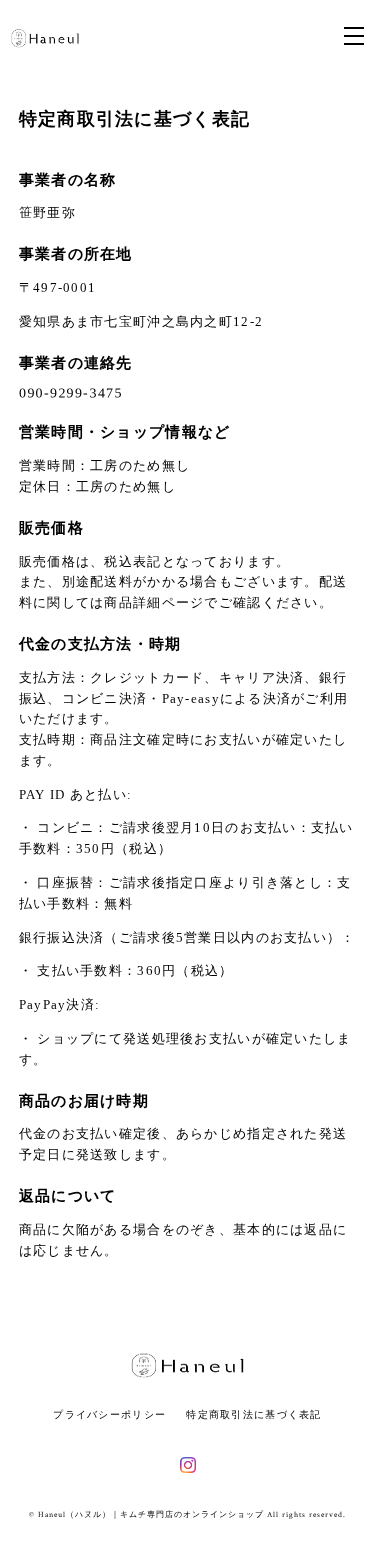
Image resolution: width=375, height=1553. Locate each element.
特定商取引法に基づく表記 (253, 1414)
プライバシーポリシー (109, 1414)
